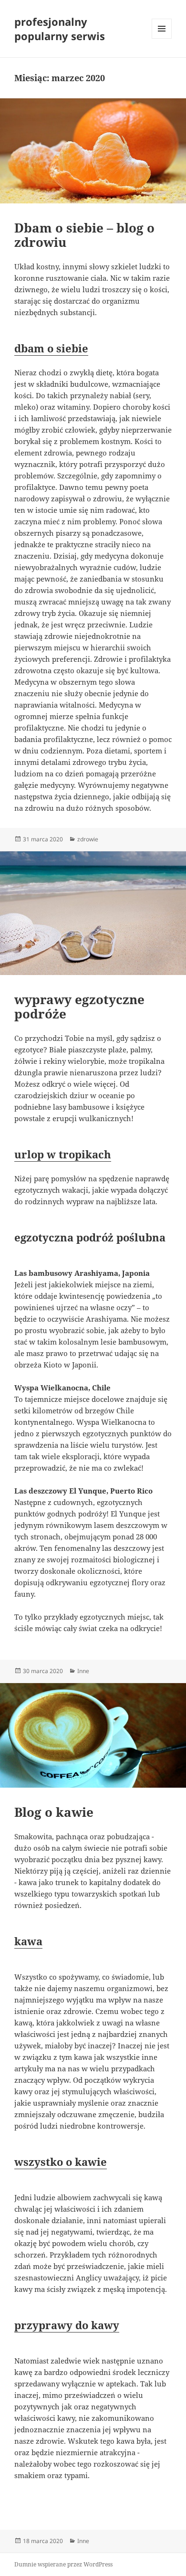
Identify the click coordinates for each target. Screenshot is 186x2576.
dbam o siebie (51, 348)
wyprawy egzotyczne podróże (79, 1007)
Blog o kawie (54, 1812)
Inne (83, 1671)
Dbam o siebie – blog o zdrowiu (84, 235)
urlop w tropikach (63, 1154)
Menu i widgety (162, 38)
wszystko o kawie (61, 2162)
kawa (28, 1941)
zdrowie (88, 839)
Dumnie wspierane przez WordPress (63, 2564)
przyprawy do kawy (67, 2325)
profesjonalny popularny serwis (60, 29)
